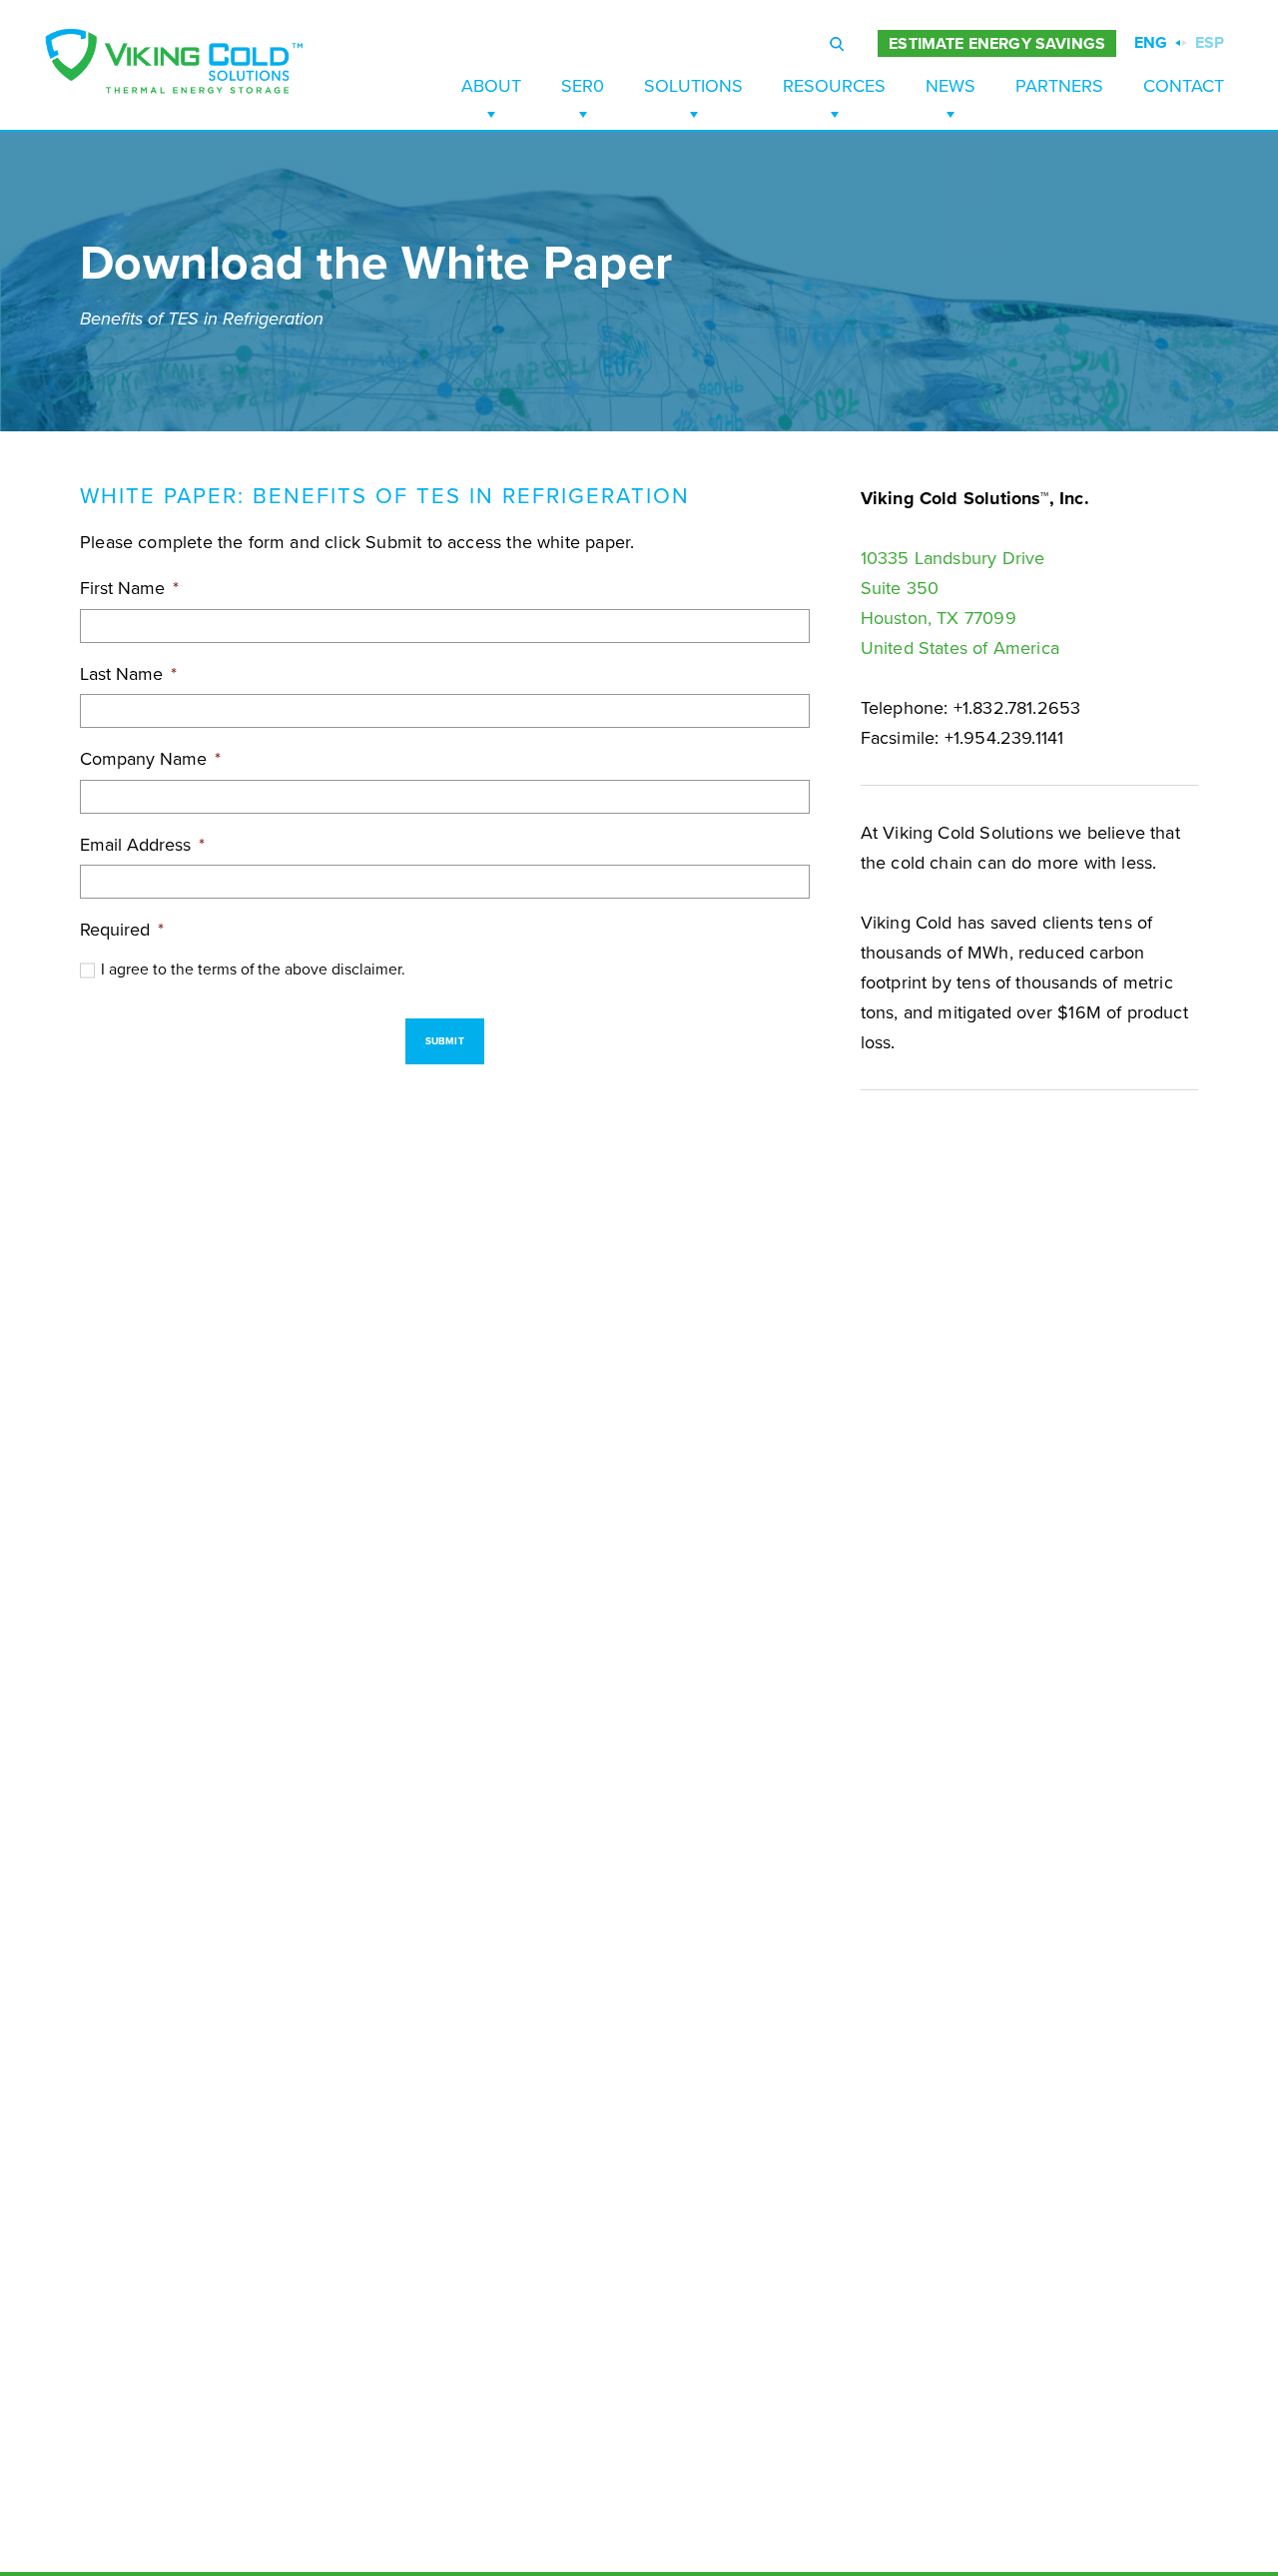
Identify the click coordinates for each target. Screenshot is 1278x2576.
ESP (1210, 43)
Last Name (128, 674)
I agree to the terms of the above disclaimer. (253, 969)
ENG (1151, 43)
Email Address (142, 845)
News (951, 86)
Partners (1059, 86)
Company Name (150, 759)
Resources (834, 86)
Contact (1184, 86)
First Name (129, 588)
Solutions (693, 86)
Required (122, 930)
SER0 (583, 86)
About (491, 86)
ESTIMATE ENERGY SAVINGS (997, 44)
